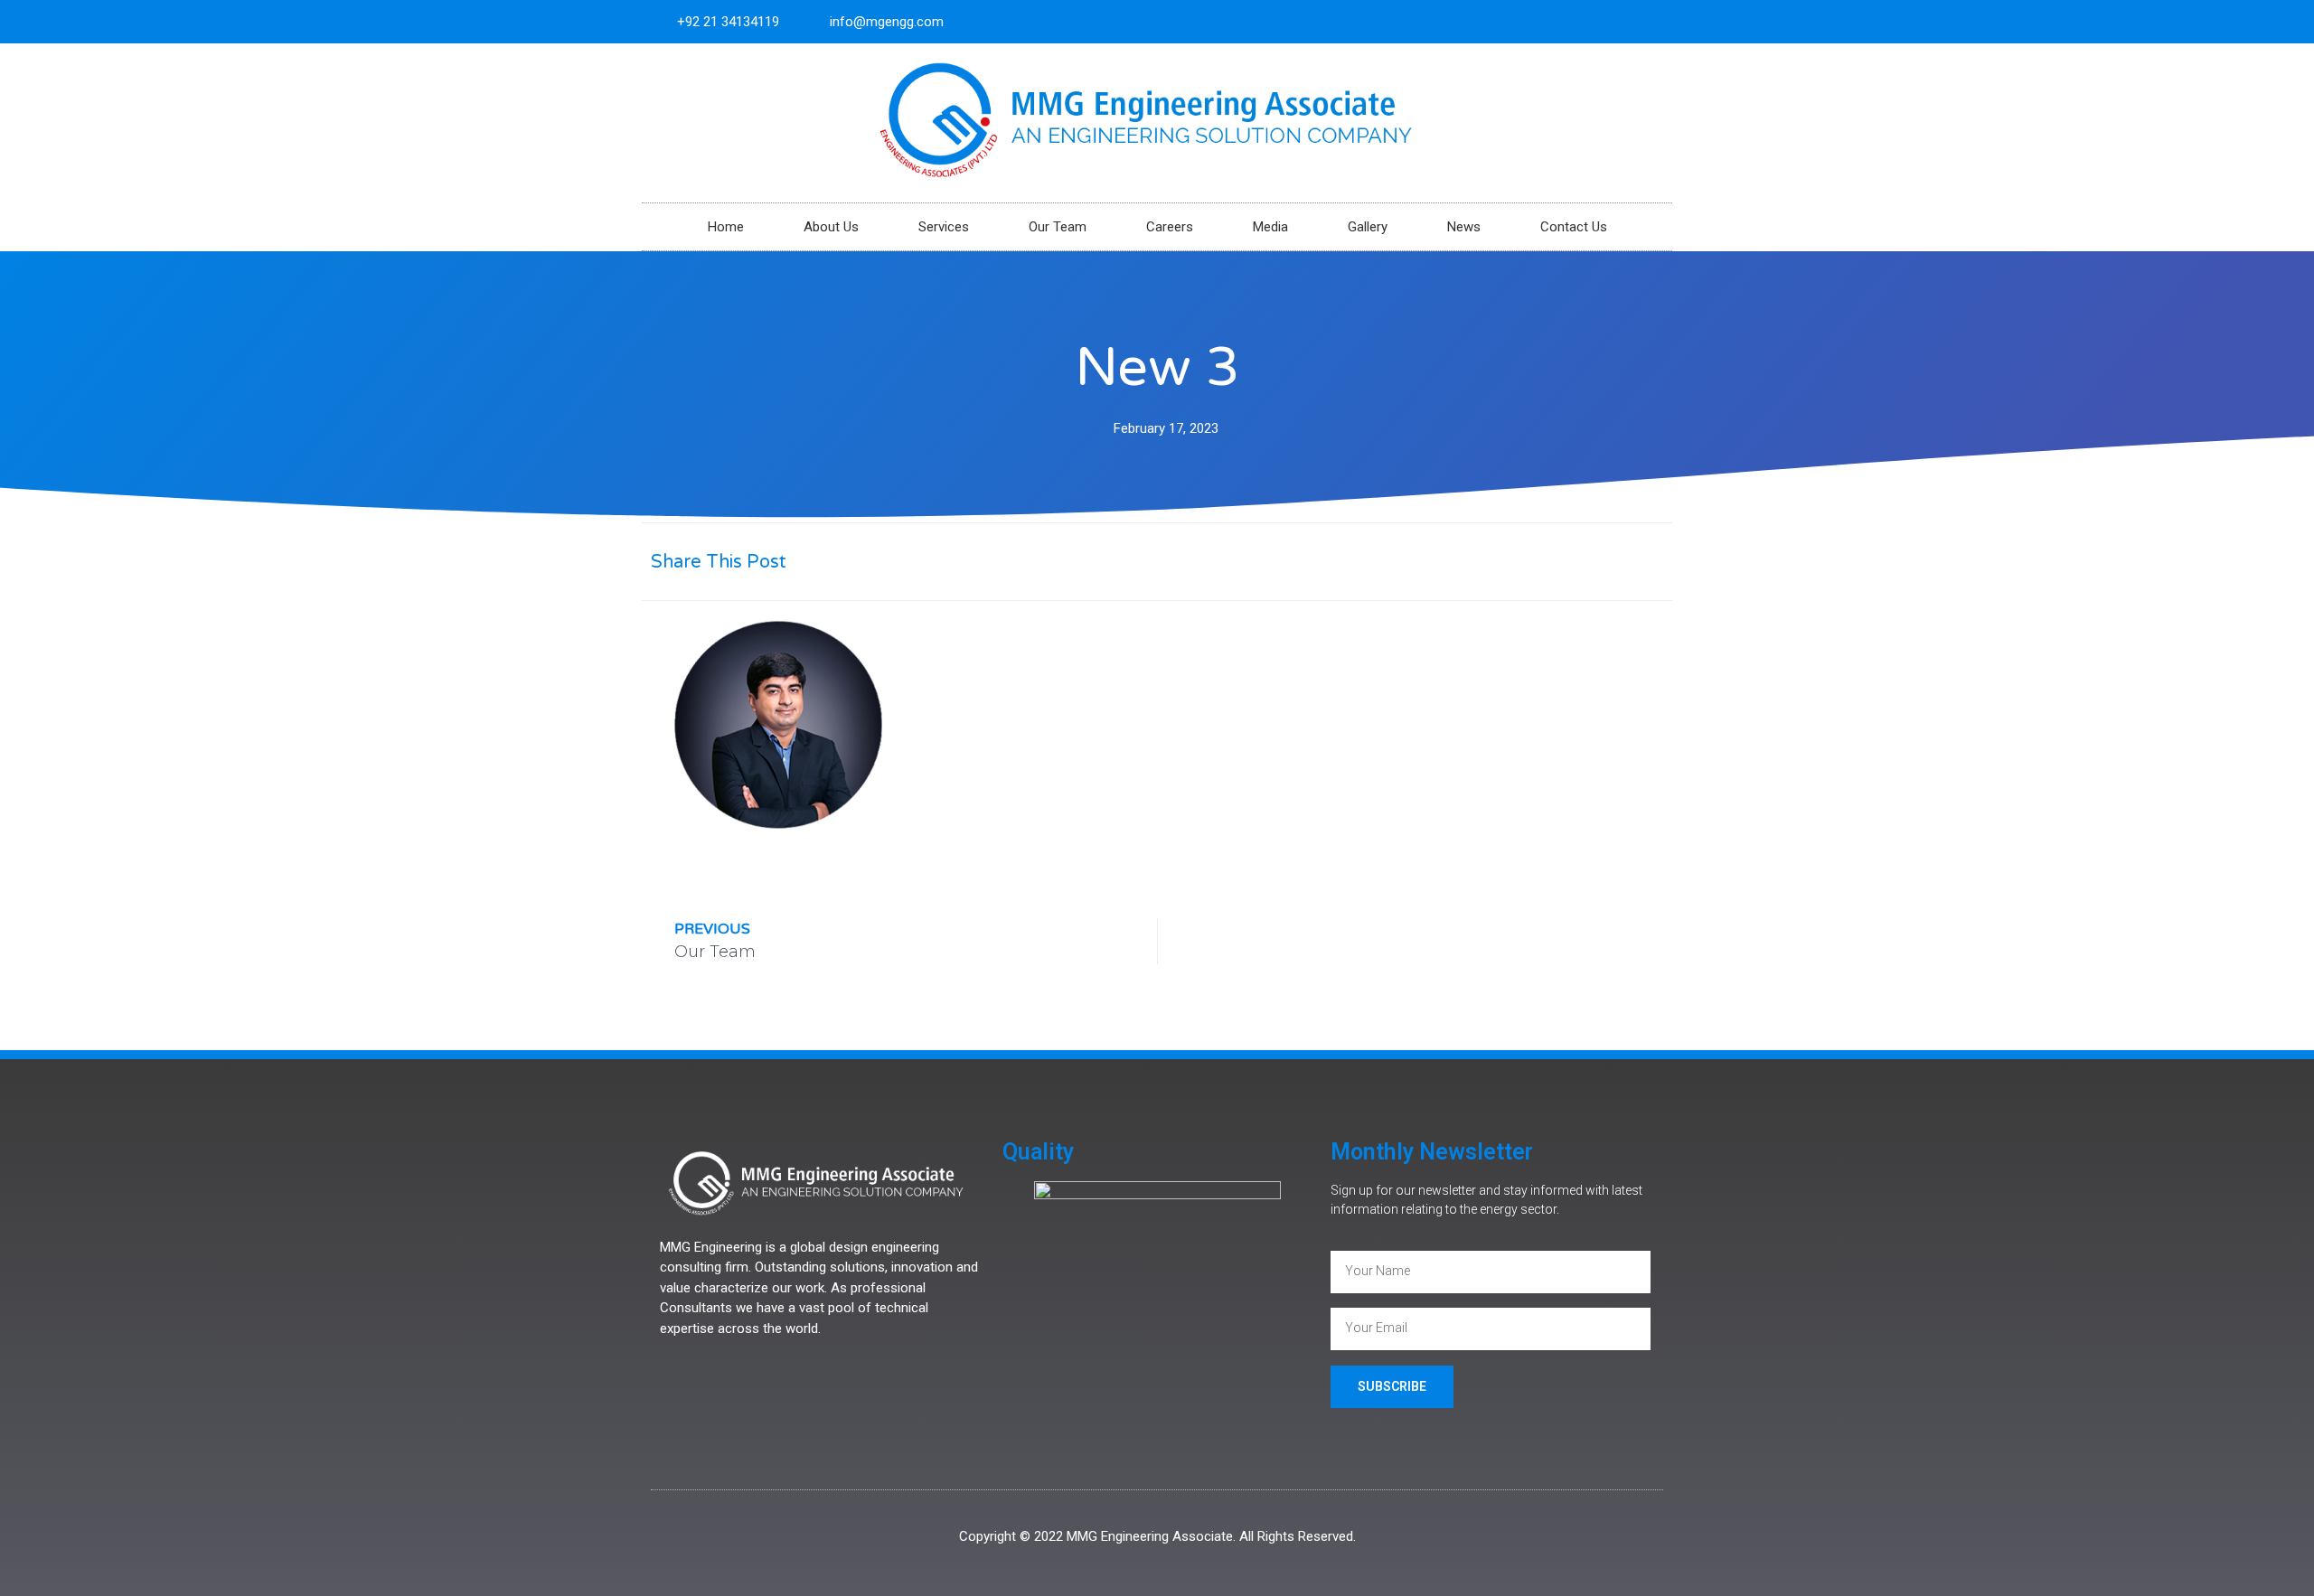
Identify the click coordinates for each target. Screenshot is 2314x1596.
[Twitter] (1621, 22)
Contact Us (1574, 227)
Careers (1170, 227)
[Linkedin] (1651, 22)
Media (1270, 227)
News (1464, 227)
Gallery (1368, 227)
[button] (1476, 562)
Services (944, 227)
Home (726, 227)
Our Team (1058, 227)
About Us (831, 227)
